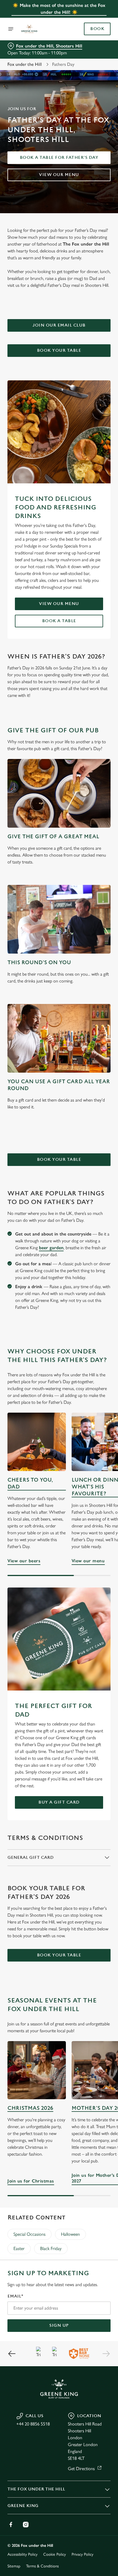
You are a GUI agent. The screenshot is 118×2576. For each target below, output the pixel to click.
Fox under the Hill (25, 64)
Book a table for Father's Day (59, 158)
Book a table (59, 621)
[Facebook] (11, 2524)
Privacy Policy (82, 2554)
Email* (15, 2296)
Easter (19, 2248)
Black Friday (51, 2248)
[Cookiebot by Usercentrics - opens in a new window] (86, 1180)
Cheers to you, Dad (30, 1483)
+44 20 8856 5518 (33, 2424)
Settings (92, 1355)
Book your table (59, 350)
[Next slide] (106, 2354)
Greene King (23, 2506)
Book (97, 29)
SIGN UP (59, 2325)
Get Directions (81, 2469)
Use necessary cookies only (59, 1392)
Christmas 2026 (30, 2108)
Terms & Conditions (42, 2566)
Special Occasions (29, 2234)
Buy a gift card (59, 1802)
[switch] (103, 1296)
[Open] (11, 29)
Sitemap (14, 2566)
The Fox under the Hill (36, 2489)
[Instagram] (26, 2524)
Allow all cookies (59, 1373)
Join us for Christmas (37, 2070)
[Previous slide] (12, 2354)
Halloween (70, 2234)
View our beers (37, 1442)
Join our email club (59, 325)
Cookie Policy (55, 2554)
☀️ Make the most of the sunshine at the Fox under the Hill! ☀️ (59, 9)
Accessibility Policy (22, 2554)
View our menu (59, 175)
